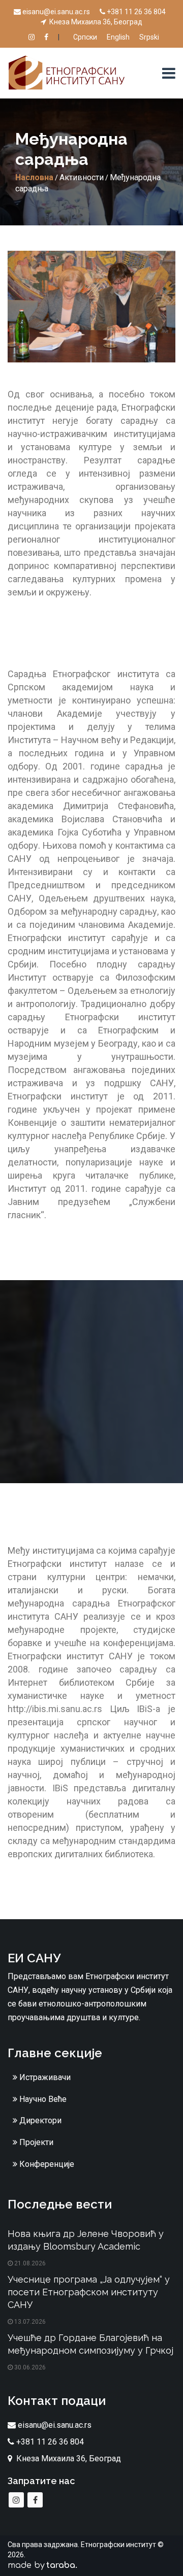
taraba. (62, 2565)
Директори (39, 2120)
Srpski (149, 37)
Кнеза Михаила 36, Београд (95, 22)
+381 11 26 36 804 (136, 12)
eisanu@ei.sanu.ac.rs (56, 12)
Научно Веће (42, 2099)
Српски (85, 37)
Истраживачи (44, 2077)
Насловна (34, 177)
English (118, 37)
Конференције (46, 2164)
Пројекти (35, 2142)
